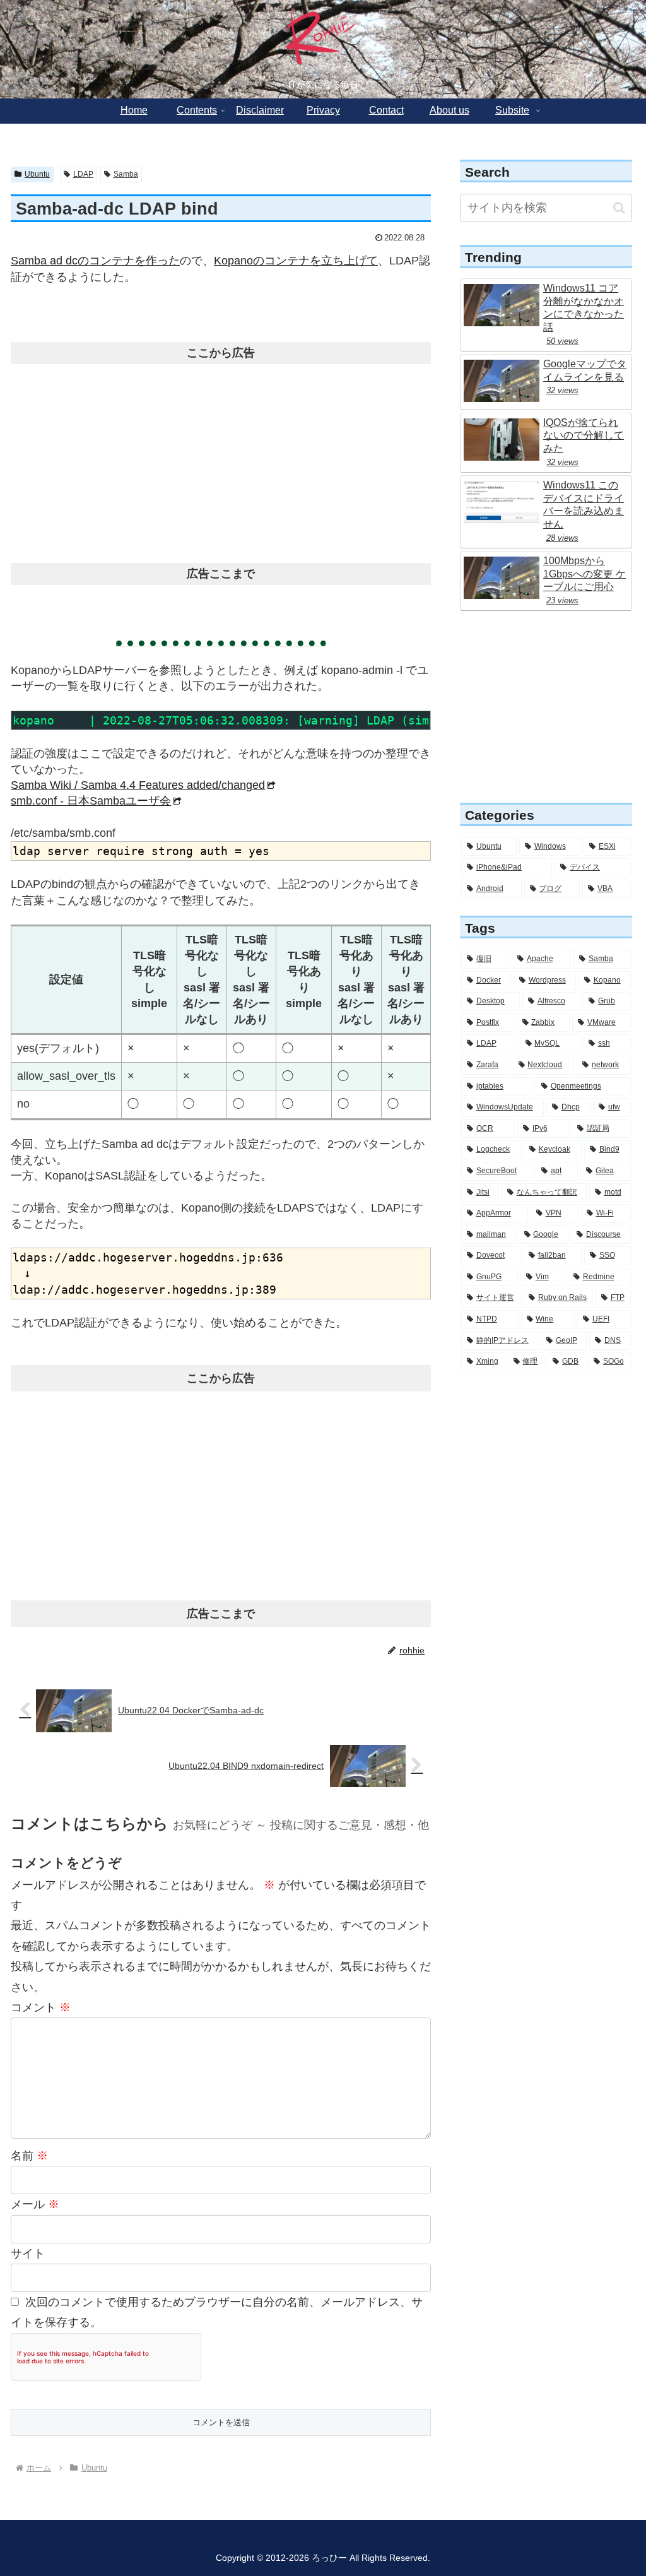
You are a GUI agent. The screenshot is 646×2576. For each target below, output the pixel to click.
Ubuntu (37, 174)
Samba (126, 174)
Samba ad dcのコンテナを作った (95, 261)
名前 (29, 2156)
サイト (28, 2254)
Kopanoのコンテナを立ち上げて (296, 261)
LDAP (83, 174)
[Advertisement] (221, 459)
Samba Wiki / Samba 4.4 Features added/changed (138, 785)
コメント (41, 2007)
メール (35, 2204)
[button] (619, 208)
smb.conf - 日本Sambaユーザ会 (91, 801)
